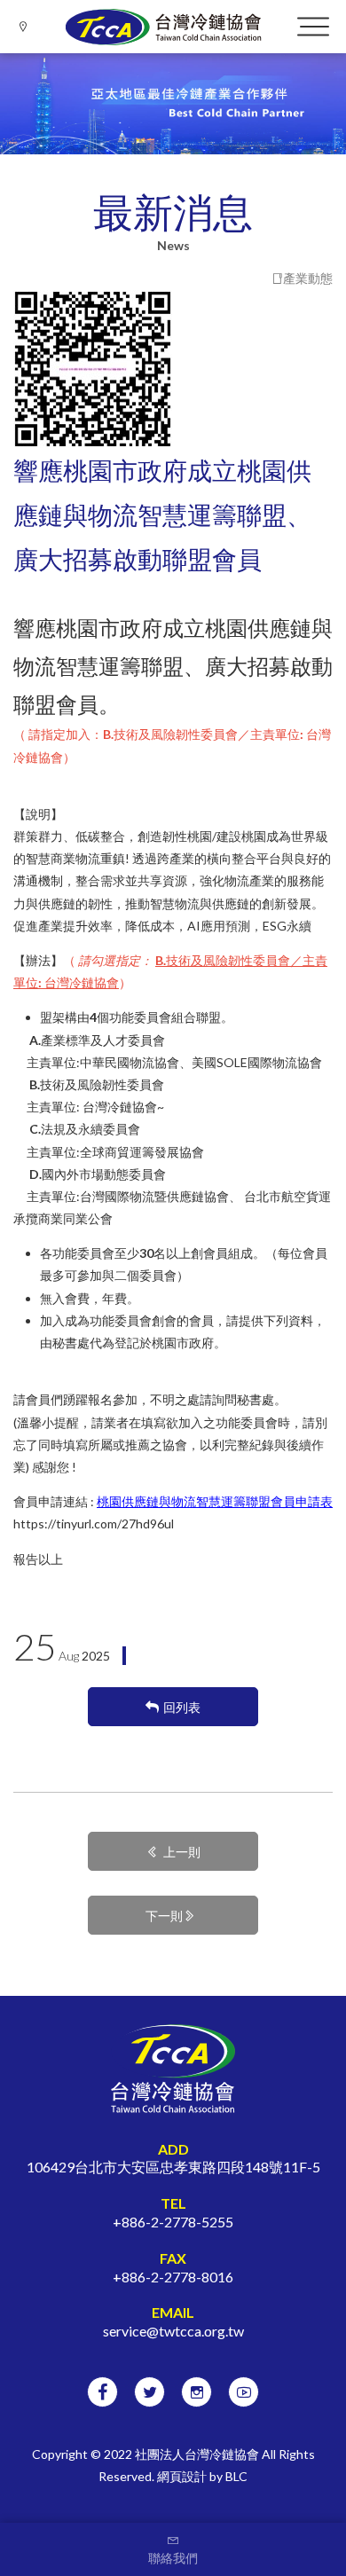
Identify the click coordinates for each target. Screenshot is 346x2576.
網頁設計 (182, 2476)
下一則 (164, 1916)
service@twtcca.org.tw (173, 2331)
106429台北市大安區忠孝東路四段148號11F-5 (173, 2167)
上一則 (182, 1852)
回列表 (182, 1707)
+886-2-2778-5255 (173, 2222)
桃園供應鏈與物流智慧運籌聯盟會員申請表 (215, 1501)
